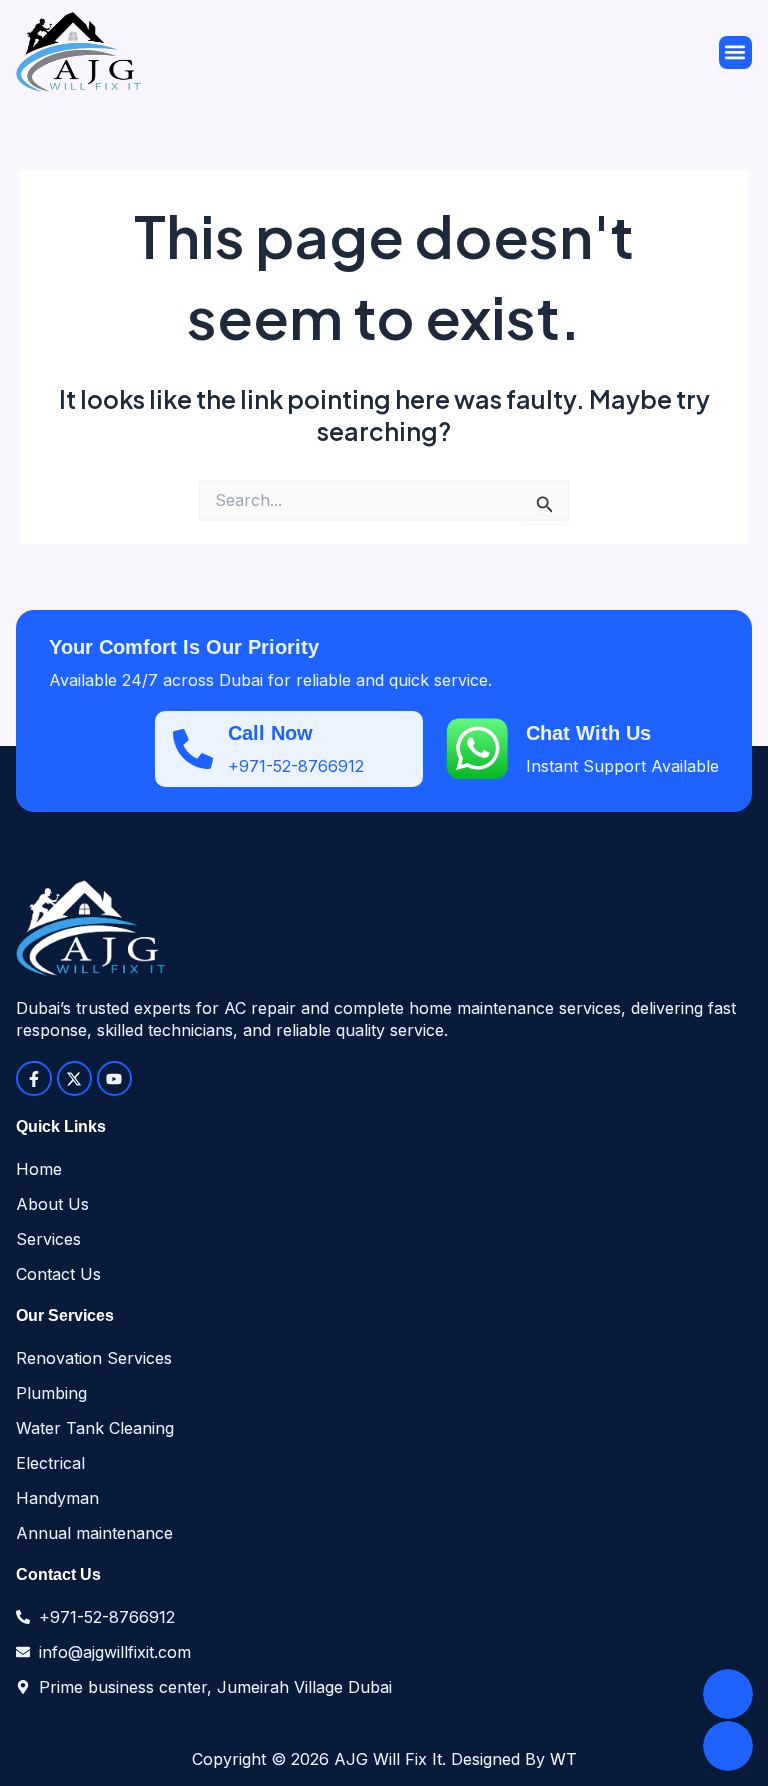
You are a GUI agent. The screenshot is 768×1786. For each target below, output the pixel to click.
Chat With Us (588, 733)
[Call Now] (193, 749)
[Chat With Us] (477, 749)
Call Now (270, 733)
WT (563, 1759)
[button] (735, 52)
